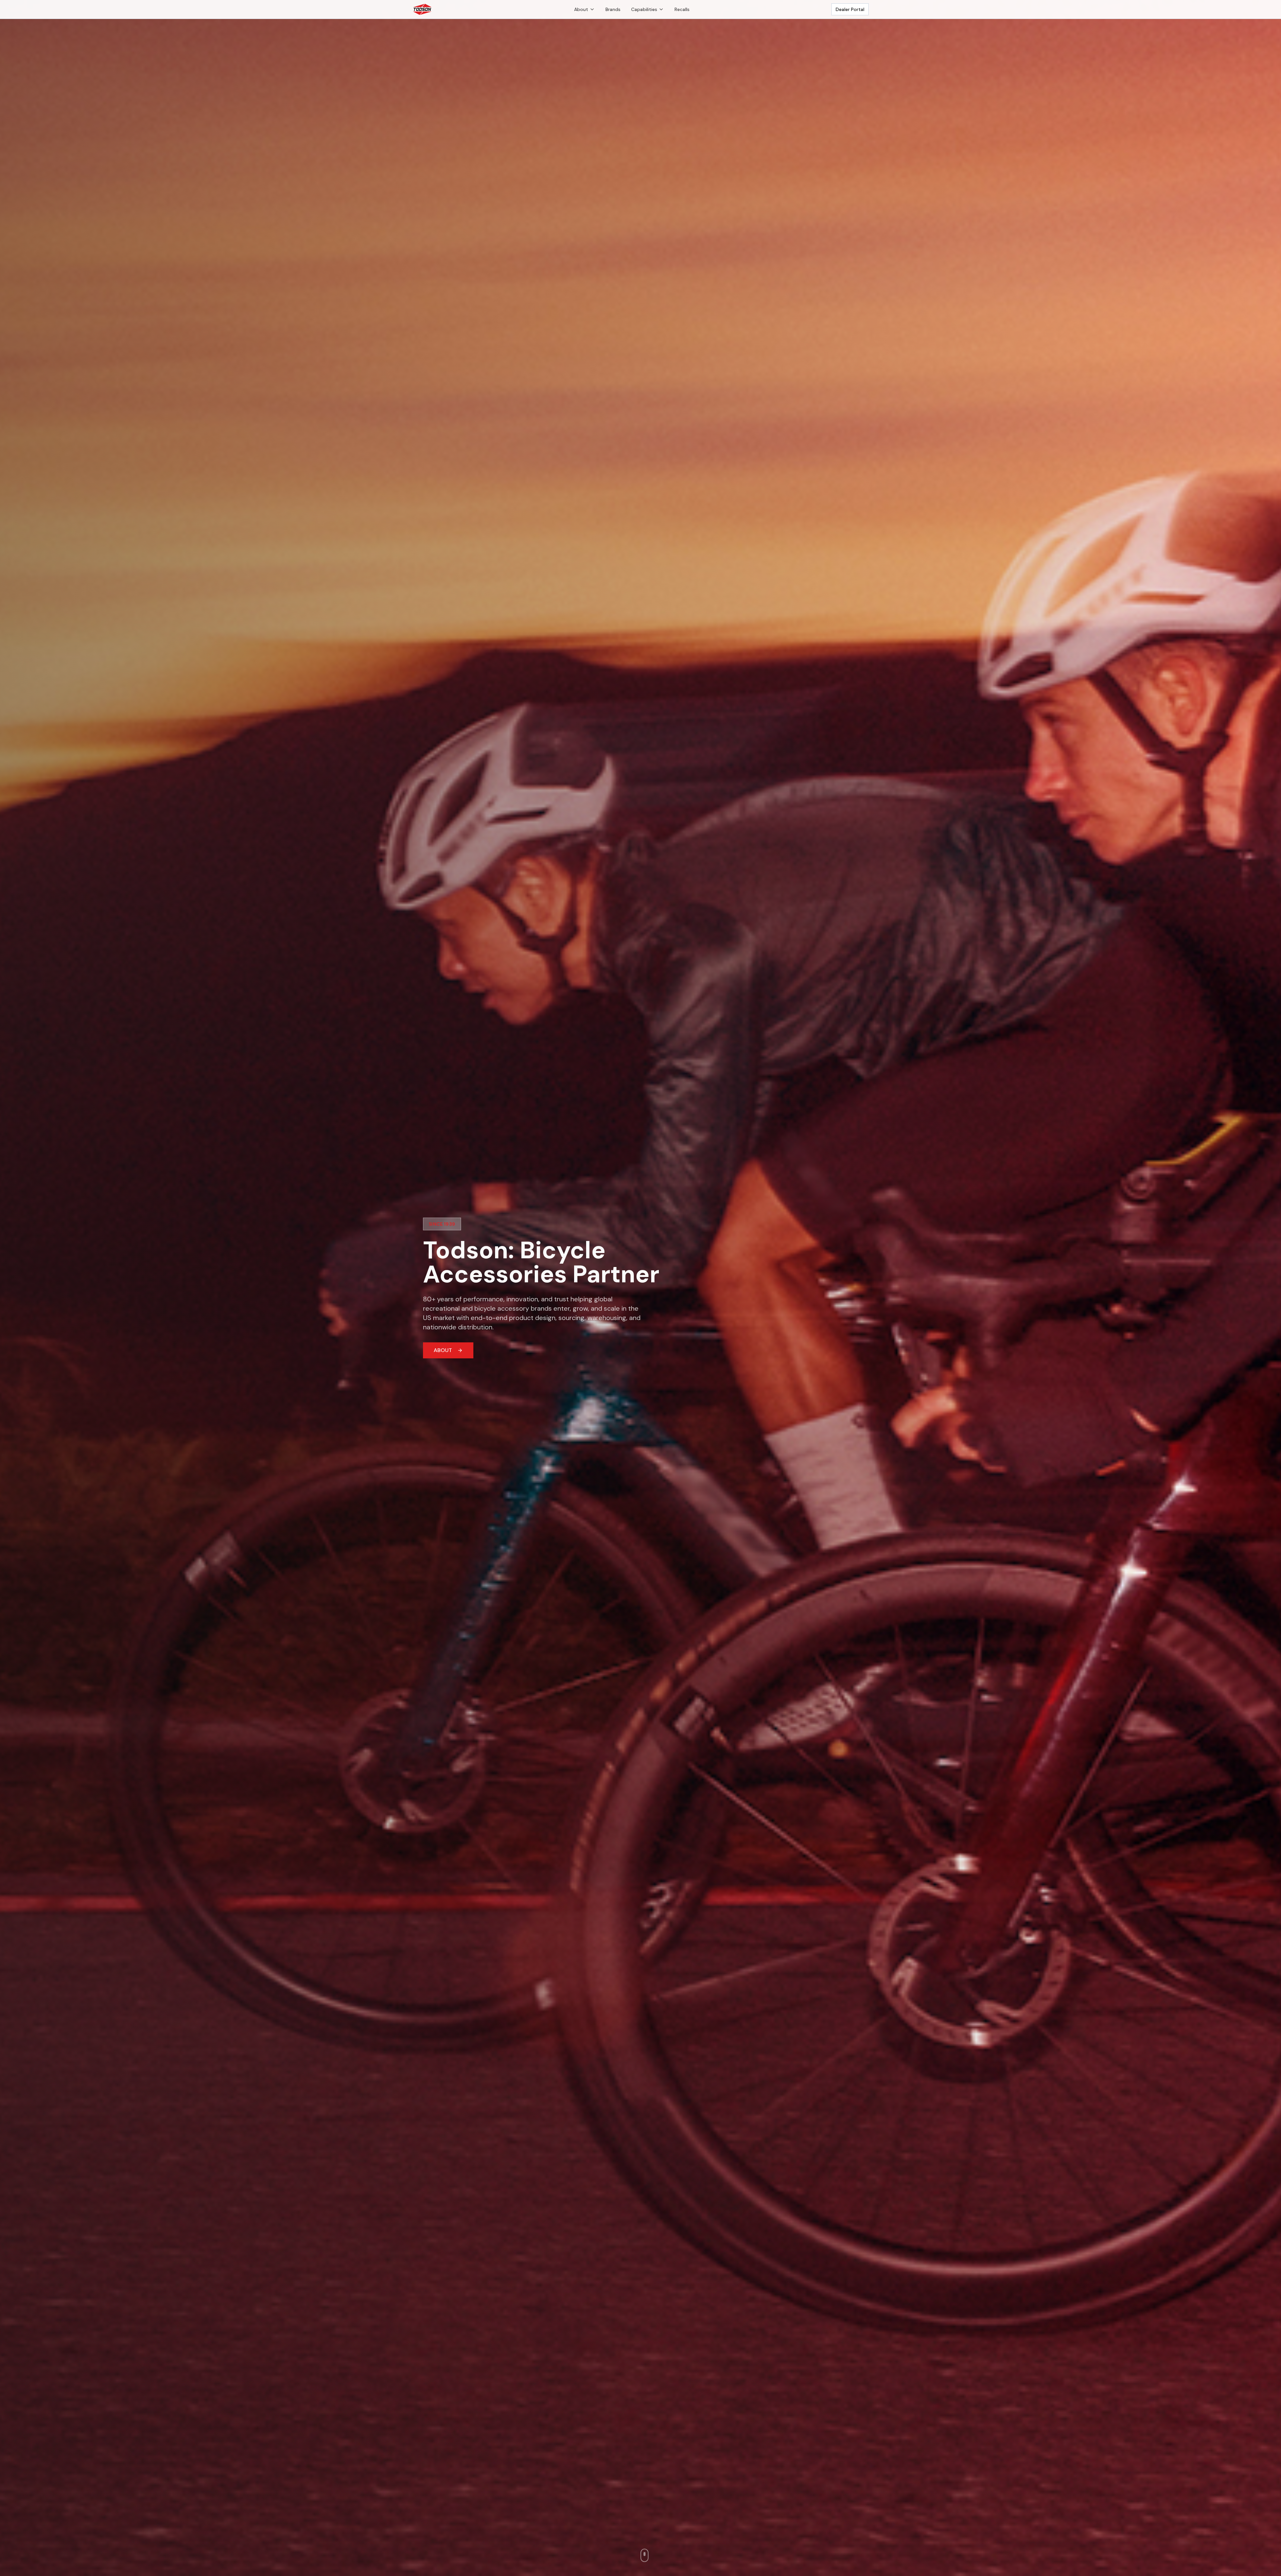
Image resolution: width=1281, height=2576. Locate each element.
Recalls (682, 9)
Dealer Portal (850, 9)
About (581, 9)
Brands (613, 9)
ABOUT (443, 1350)
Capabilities (644, 9)
